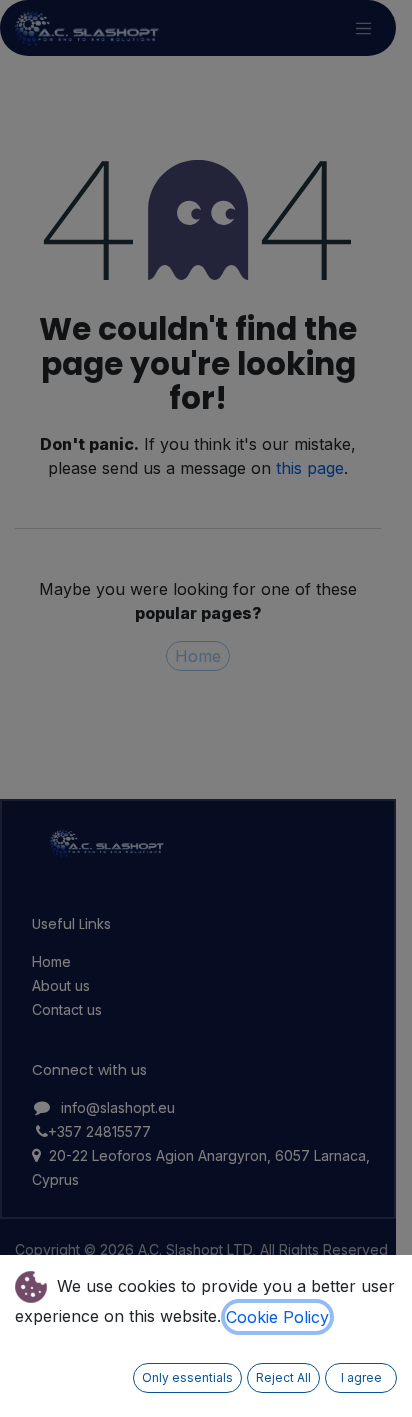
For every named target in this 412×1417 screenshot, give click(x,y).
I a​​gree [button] (361, 1377)
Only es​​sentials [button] (187, 1377)
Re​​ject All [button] (283, 1377)
